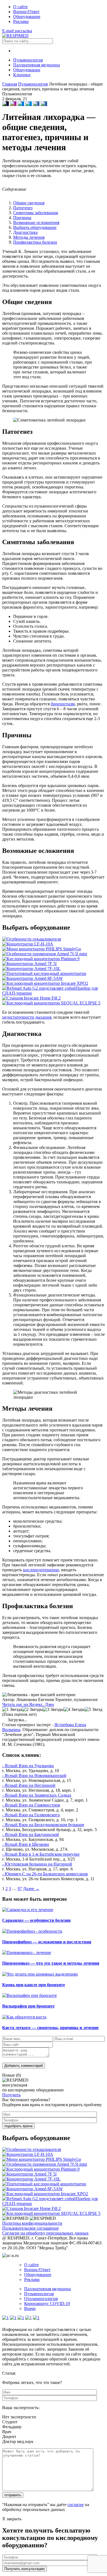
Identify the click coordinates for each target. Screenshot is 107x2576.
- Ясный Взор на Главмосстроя (31, 1805)
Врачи (30, 2308)
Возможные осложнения (36, 222)
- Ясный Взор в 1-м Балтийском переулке (41, 1854)
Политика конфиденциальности (32, 2223)
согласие (76, 2505)
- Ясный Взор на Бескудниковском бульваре (43, 1825)
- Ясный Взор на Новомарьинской (34, 1775)
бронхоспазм (63, 704)
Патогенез (23, 208)
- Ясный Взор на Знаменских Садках (37, 1795)
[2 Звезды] (32, 1710)
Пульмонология (28, 60)
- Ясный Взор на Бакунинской (31, 1834)
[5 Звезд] (93, 1710)
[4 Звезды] (74, 1710)
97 (20, 1889)
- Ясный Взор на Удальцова (28, 1766)
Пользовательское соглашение (30, 2228)
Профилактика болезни (35, 242)
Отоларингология (41, 2299)
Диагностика (25, 232)
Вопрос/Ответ (26, 12)
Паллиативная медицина (36, 65)
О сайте (20, 7)
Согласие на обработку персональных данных (45, 2233)
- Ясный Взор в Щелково (26, 1844)
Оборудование (27, 17)
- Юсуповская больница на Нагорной (37, 1864)
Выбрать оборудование (35, 227)
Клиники (22, 75)
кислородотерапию (41, 1570)
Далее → (31, 1889)
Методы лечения (29, 237)
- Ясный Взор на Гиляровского (31, 1815)
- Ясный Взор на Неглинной (29, 1785)
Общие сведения (29, 203)
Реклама (21, 21)
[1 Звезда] (12, 1710)
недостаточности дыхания (27, 1017)
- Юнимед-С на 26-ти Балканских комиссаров (45, 1874)
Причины (22, 218)
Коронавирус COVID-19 (47, 2304)
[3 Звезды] (53, 1710)
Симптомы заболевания (36, 213)
